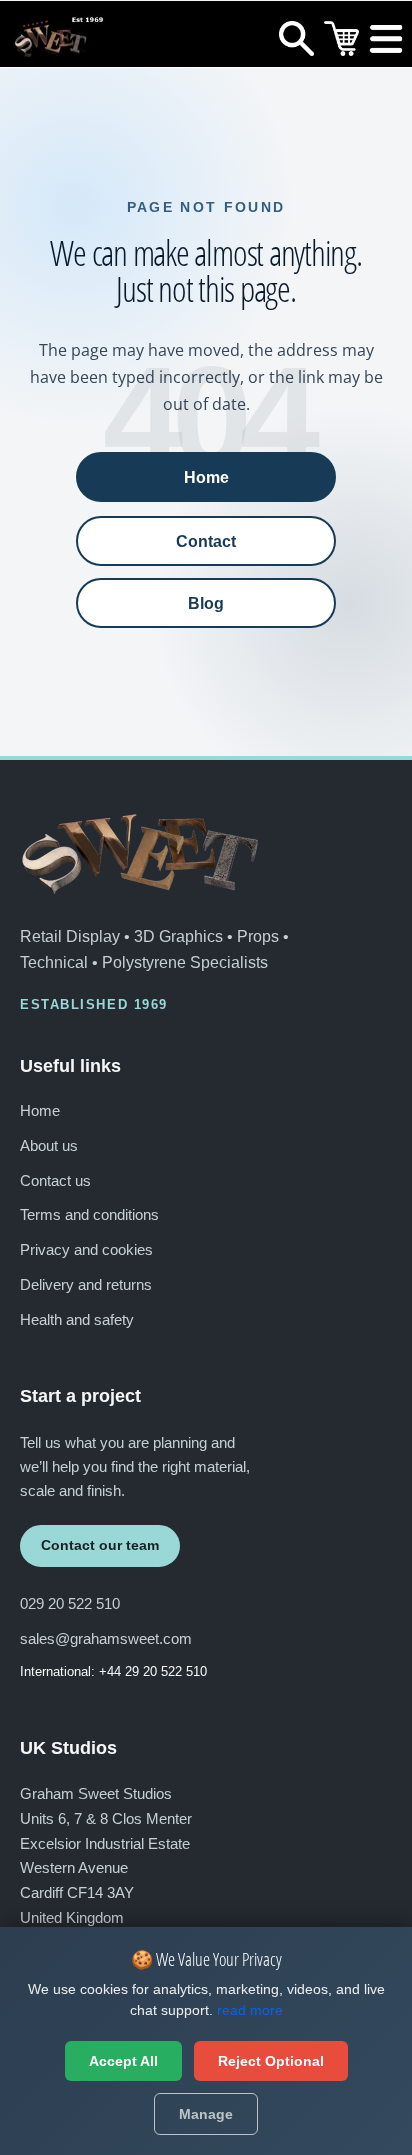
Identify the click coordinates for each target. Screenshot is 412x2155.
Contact (206, 541)
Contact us (55, 1180)
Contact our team (100, 1545)
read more (250, 2010)
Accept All (123, 2061)
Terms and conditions (89, 1214)
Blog (206, 603)
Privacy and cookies (86, 1249)
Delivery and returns (86, 1284)
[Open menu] (386, 43)
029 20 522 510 (70, 1603)
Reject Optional (271, 2061)
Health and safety (77, 1319)
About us (49, 1145)
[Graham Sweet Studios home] (140, 854)
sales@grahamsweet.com (106, 1638)
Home (206, 477)
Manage (206, 2114)
